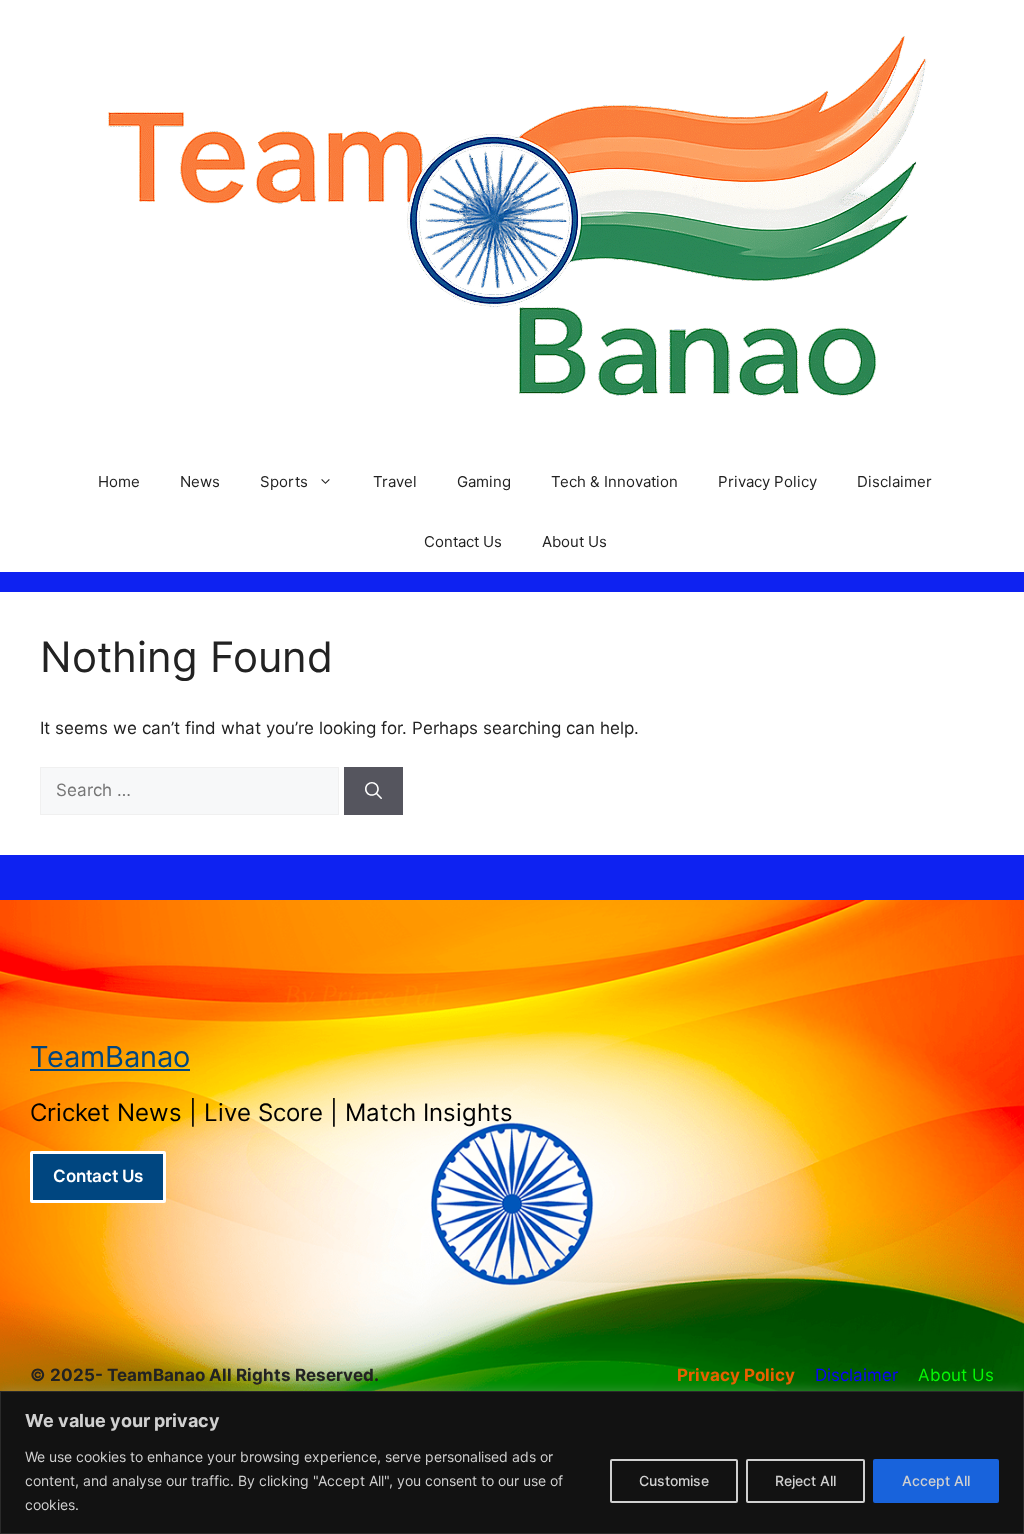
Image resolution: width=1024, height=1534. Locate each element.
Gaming (484, 481)
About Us (574, 541)
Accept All (936, 1480)
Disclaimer (894, 481)
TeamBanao (110, 1056)
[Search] (373, 791)
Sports (284, 481)
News (200, 481)
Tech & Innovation (614, 481)
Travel (395, 481)
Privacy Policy (767, 481)
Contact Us (463, 541)
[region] (512, 1462)
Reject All (805, 1480)
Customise (674, 1480)
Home (119, 481)
